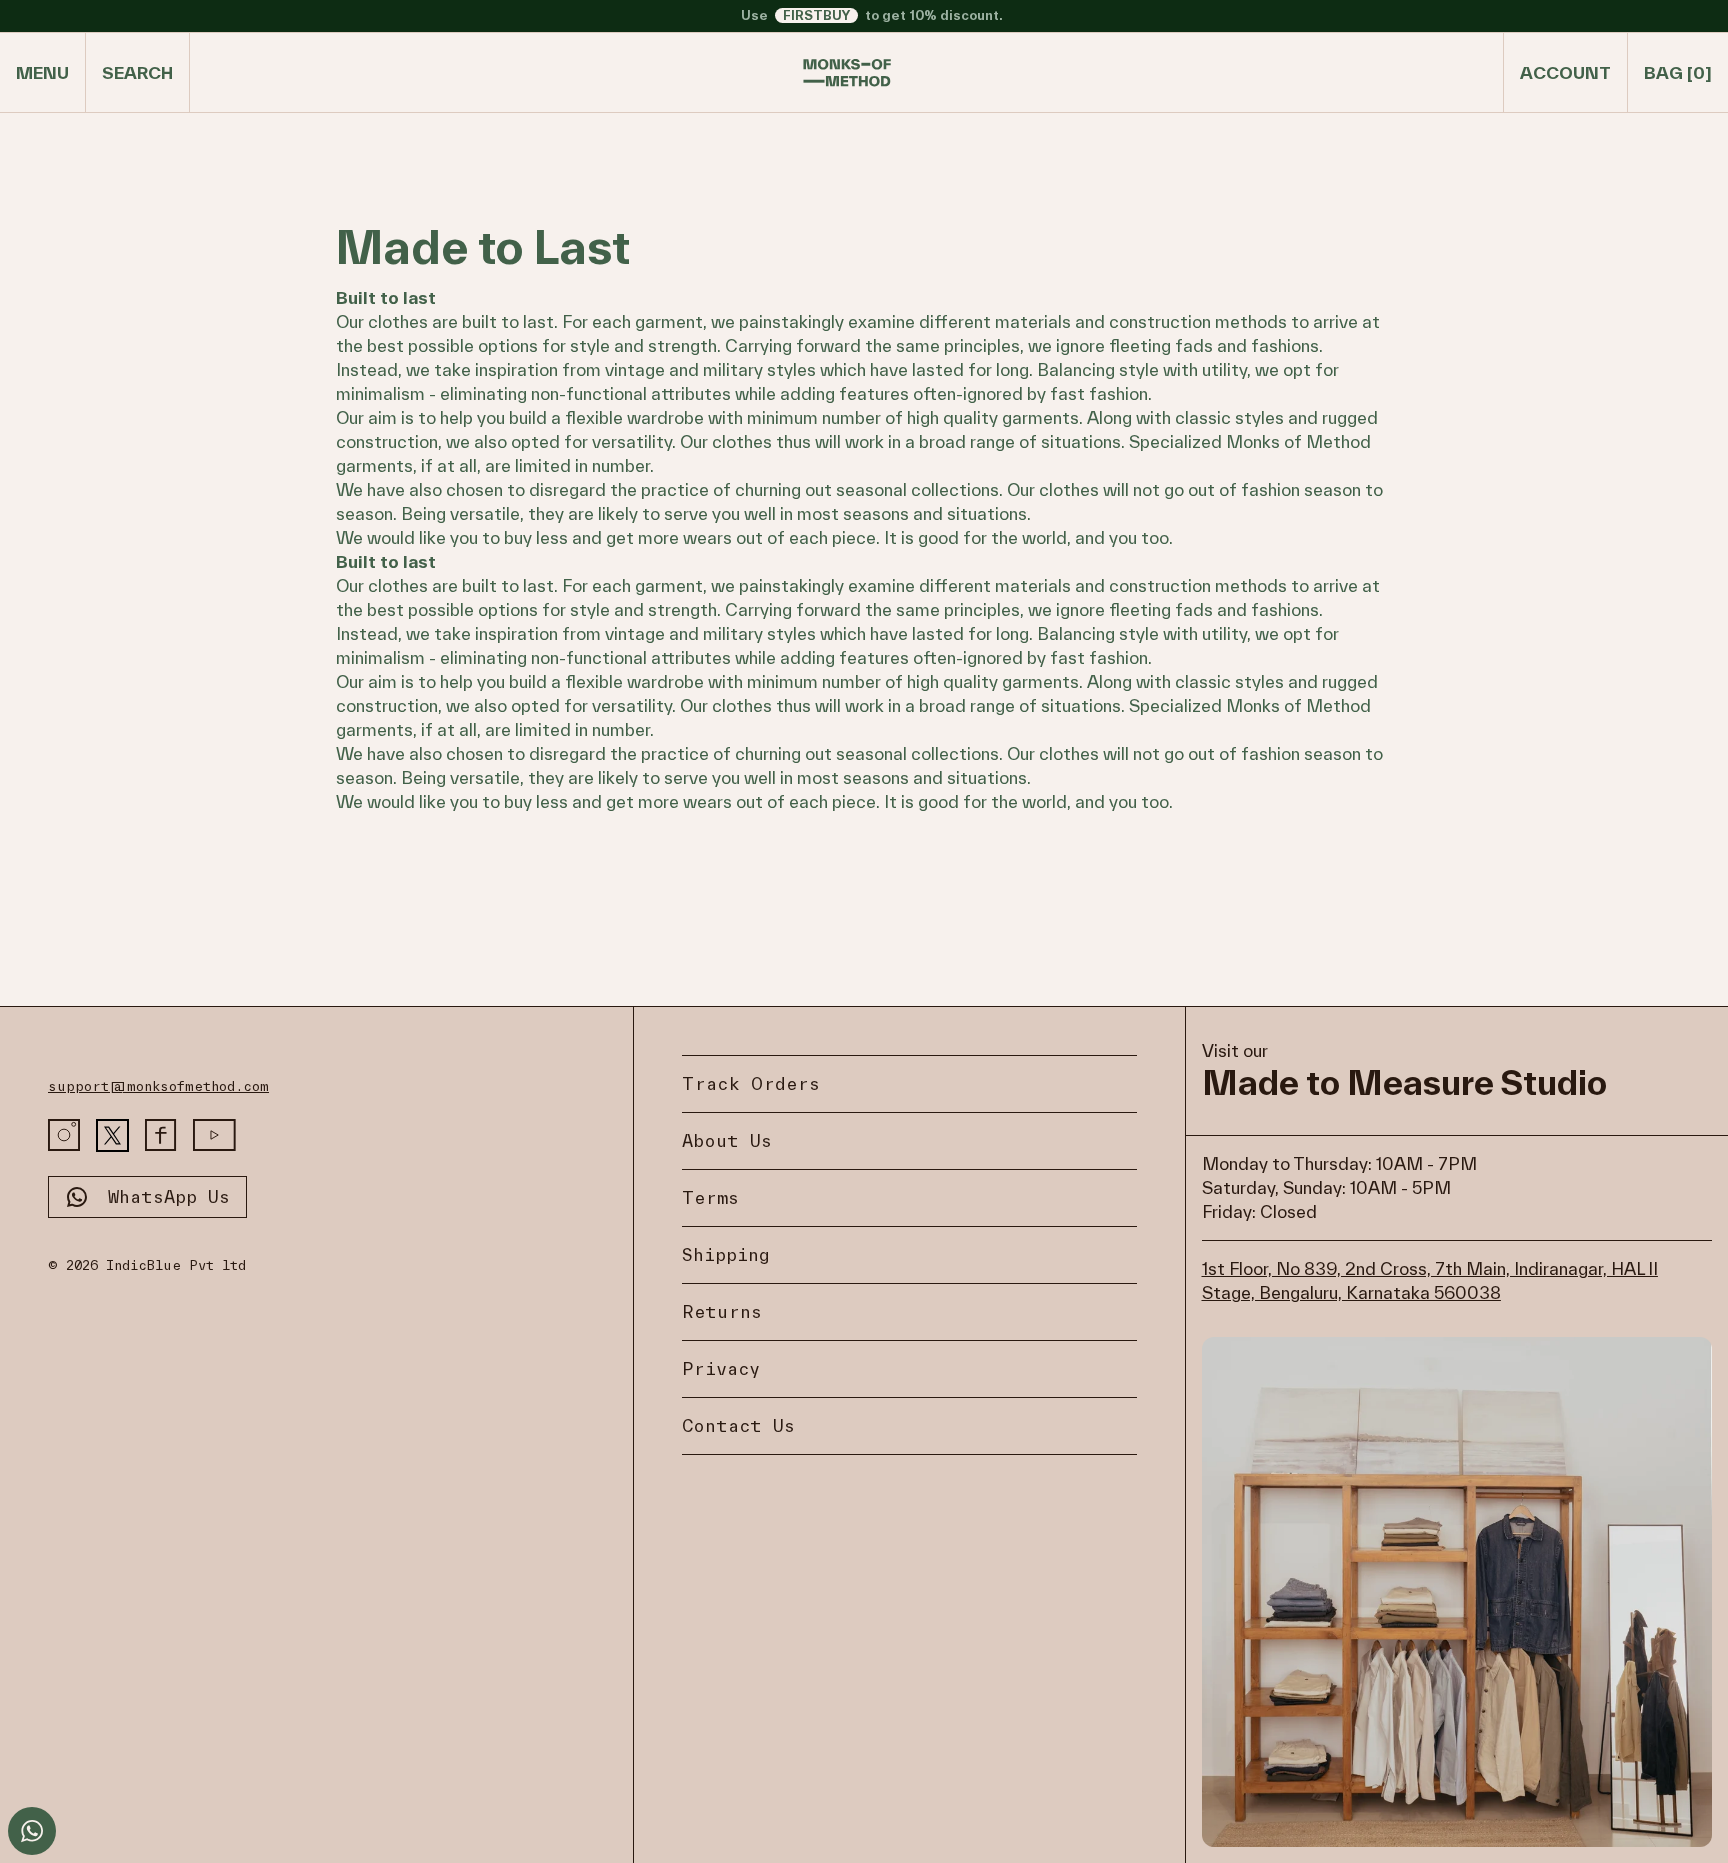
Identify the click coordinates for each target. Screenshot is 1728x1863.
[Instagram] (64, 1135)
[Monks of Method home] (847, 73)
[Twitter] (112, 1135)
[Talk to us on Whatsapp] (32, 1831)
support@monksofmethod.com (158, 1086)
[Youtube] (214, 1135)
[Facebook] (161, 1135)
